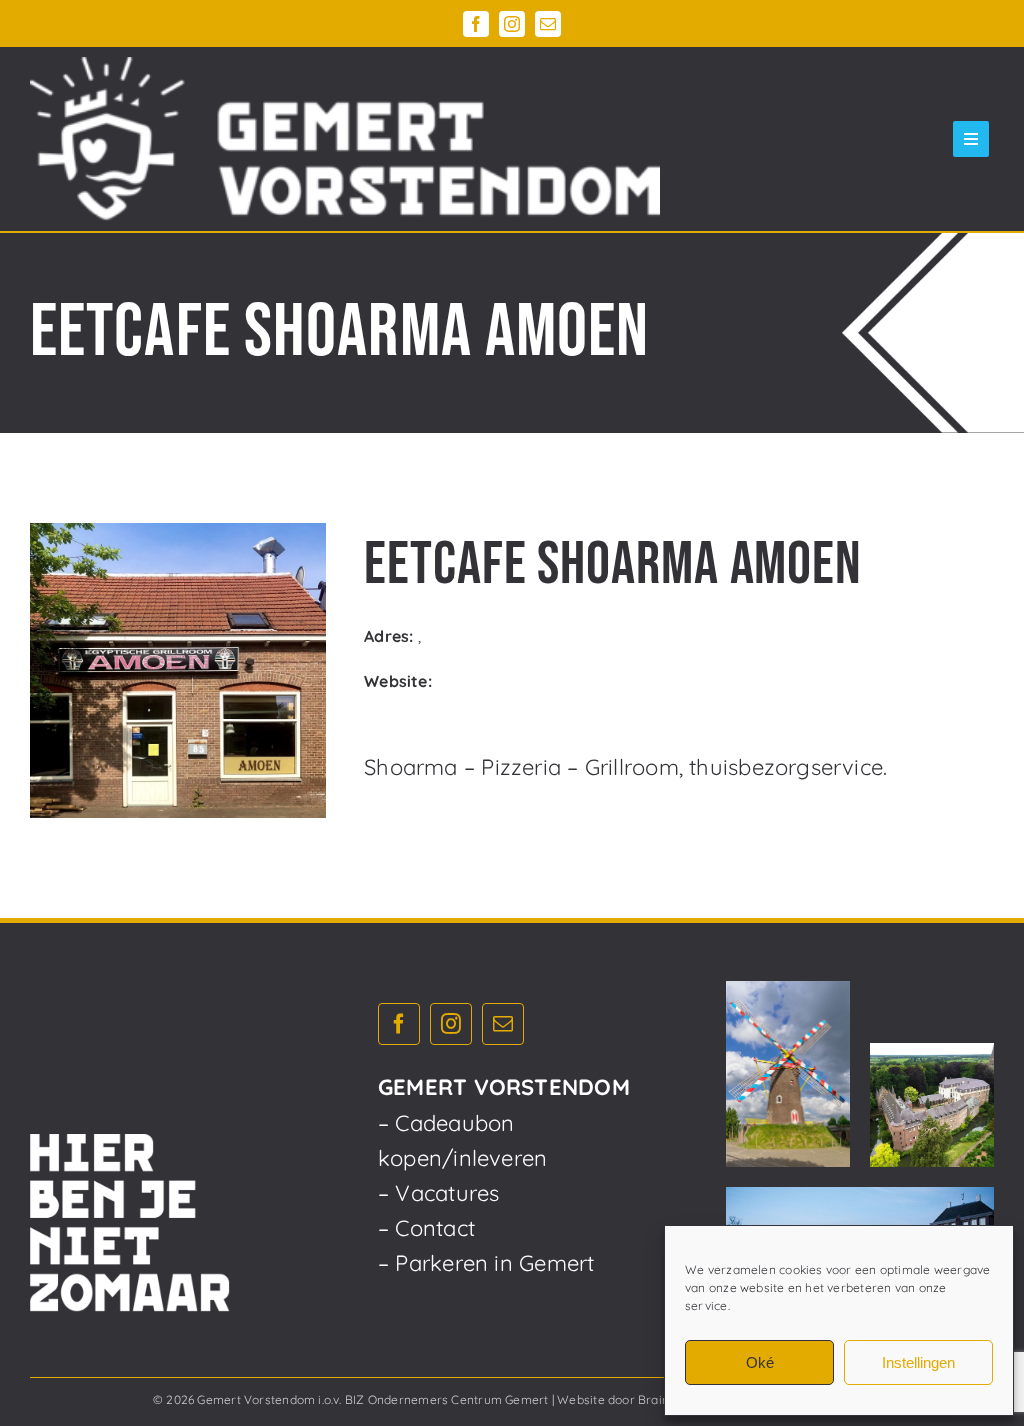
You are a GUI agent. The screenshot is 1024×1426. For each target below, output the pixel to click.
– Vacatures (438, 1193)
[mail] (548, 24)
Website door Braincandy (630, 1399)
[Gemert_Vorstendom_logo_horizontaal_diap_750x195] (345, 139)
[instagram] (512, 24)
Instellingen (918, 1362)
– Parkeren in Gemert (486, 1263)
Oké (760, 1362)
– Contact (426, 1228)
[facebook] (476, 24)
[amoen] (178, 671)
